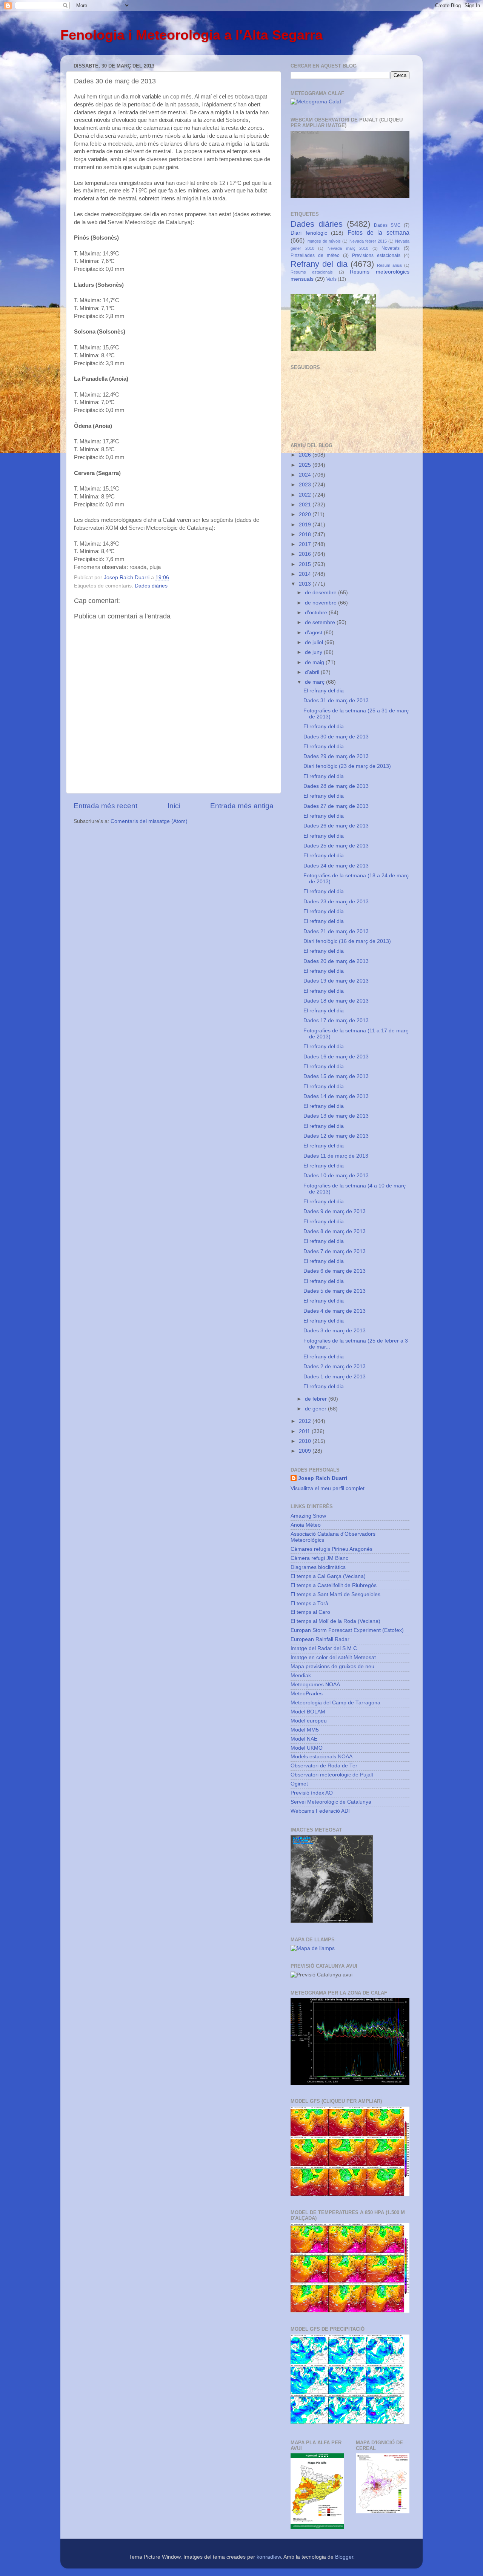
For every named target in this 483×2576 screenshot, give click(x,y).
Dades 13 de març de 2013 (336, 1116)
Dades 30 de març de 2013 (336, 737)
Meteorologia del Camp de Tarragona (335, 1703)
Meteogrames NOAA (315, 1685)
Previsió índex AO (312, 1793)
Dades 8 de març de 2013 (335, 1231)
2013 (306, 584)
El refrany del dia (324, 691)
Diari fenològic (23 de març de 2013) (347, 766)
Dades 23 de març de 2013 (336, 902)
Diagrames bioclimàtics (318, 1567)
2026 (306, 455)
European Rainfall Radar (320, 1639)
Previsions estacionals (376, 255)
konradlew (269, 2557)
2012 (306, 1421)
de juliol (315, 642)
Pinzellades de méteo (315, 255)
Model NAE (304, 1739)
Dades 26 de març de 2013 (336, 826)
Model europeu (309, 1721)
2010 (306, 1441)
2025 (306, 465)
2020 (306, 514)
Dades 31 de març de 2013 (336, 701)
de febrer (317, 1399)
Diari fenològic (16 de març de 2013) (347, 941)
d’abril (313, 672)
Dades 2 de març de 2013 (335, 1366)
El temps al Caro (310, 1612)
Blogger (344, 2557)
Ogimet (299, 1784)
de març (315, 682)
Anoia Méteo (306, 1525)
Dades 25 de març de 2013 (336, 846)
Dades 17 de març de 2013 (336, 1020)
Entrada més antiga (242, 806)
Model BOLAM (308, 1712)
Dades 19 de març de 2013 (336, 981)
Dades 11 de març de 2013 (336, 1156)
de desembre (321, 593)
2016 (306, 554)
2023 (306, 485)
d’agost (314, 633)
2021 (306, 505)
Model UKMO (307, 1748)
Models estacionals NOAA (321, 1757)
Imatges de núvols (324, 241)
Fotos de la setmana (378, 232)
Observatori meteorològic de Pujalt (332, 1775)
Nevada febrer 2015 (368, 241)
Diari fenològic (309, 233)
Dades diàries (151, 586)
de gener (316, 1409)
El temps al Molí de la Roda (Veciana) (335, 1621)
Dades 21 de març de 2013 (336, 931)
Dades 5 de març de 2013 (335, 1291)
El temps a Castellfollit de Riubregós (334, 1585)
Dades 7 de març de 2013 (335, 1251)
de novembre (321, 603)
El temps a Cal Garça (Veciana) (328, 1576)
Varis (331, 279)
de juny (314, 652)
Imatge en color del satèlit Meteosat (333, 1657)
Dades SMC (387, 225)
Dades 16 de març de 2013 (336, 1057)
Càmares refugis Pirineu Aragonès (331, 1549)
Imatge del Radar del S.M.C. (325, 1648)
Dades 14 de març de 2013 (336, 1096)
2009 (306, 1451)
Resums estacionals (312, 272)
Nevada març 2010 (348, 248)
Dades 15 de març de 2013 (336, 1076)
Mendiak (301, 1676)
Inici (174, 806)
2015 (306, 564)
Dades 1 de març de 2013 (335, 1377)
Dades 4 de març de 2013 (335, 1311)
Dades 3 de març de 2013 (335, 1331)
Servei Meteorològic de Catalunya (331, 1802)
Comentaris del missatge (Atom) (149, 821)
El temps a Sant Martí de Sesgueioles (335, 1594)
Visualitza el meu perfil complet (328, 1488)
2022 (306, 495)
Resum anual (389, 265)
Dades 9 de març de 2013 (335, 1211)
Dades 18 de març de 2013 (336, 1001)
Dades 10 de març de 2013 (336, 1176)
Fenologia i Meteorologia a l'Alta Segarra (192, 35)
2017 (306, 544)
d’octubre (317, 613)
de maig (315, 662)
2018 (306, 534)
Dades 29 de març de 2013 (336, 756)
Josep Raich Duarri (323, 1478)
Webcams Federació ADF (321, 1811)
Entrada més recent (105, 806)
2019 (306, 525)
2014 (306, 574)
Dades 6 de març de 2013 (335, 1271)
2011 (305, 1431)
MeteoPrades (307, 1694)
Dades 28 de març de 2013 (336, 786)
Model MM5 (305, 1730)
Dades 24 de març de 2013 (336, 866)
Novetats (391, 248)
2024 (306, 475)
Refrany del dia (319, 264)
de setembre (321, 622)
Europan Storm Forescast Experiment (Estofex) (347, 1630)
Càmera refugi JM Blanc (319, 1558)
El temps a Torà (309, 1603)
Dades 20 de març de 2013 (336, 961)
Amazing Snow (308, 1516)
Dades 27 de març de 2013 (336, 806)
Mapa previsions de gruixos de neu (332, 1666)
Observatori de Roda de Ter (324, 1766)
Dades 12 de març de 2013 (336, 1136)
